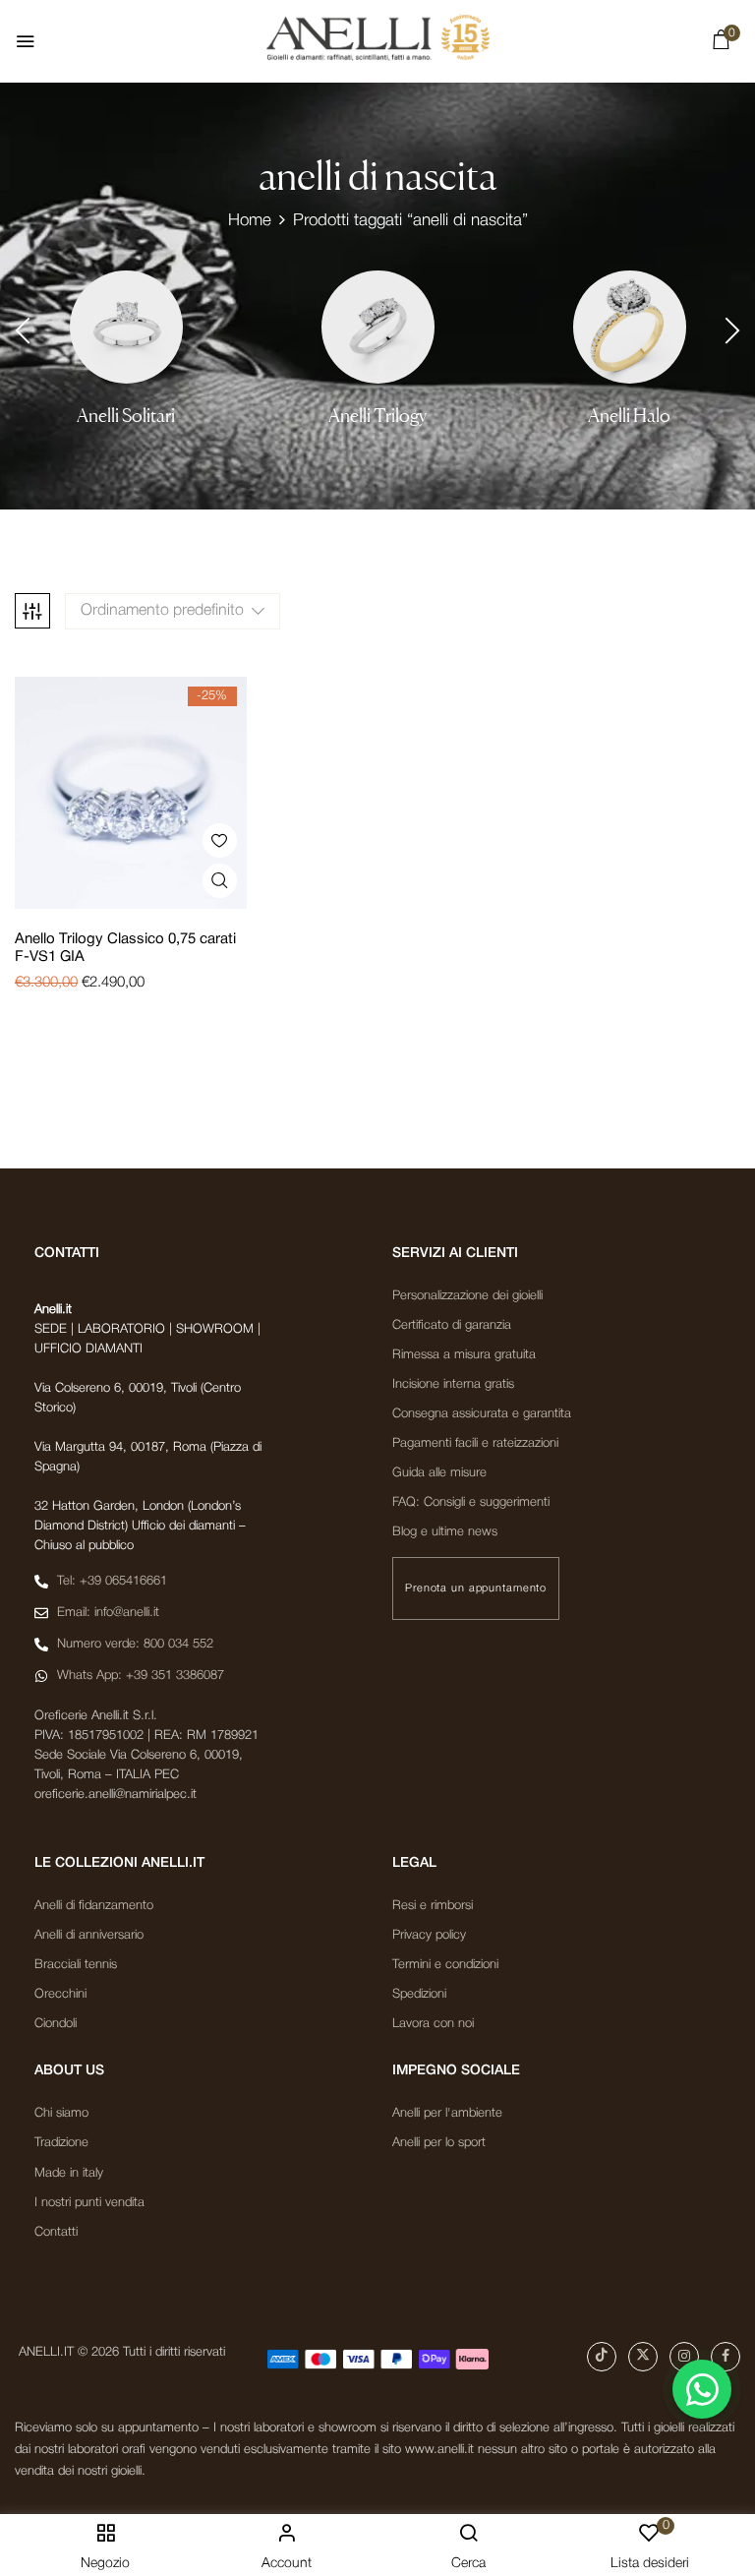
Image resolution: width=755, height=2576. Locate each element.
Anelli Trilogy (377, 416)
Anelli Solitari (126, 416)
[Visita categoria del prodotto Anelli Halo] (630, 327)
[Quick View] (220, 881)
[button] (721, 44)
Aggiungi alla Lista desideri (220, 840)
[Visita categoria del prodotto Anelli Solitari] (126, 327)
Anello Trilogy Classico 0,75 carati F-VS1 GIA (125, 948)
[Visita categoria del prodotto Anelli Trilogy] (378, 327)
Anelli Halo (629, 416)
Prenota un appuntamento (476, 1588)
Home (250, 221)
